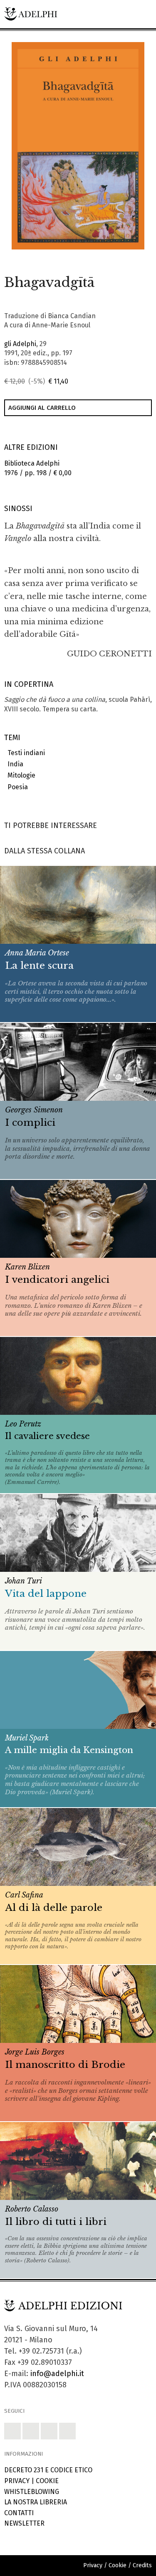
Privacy (17, 2481)
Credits (142, 2565)
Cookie (47, 2481)
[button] (120, 258)
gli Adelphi (20, 344)
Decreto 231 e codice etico (48, 2470)
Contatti (19, 2513)
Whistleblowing (32, 2492)
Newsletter (24, 2523)
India (14, 764)
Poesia (16, 787)
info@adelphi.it (57, 2374)
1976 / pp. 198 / (38, 468)
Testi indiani (25, 753)
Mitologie (20, 775)
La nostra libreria (36, 2502)
